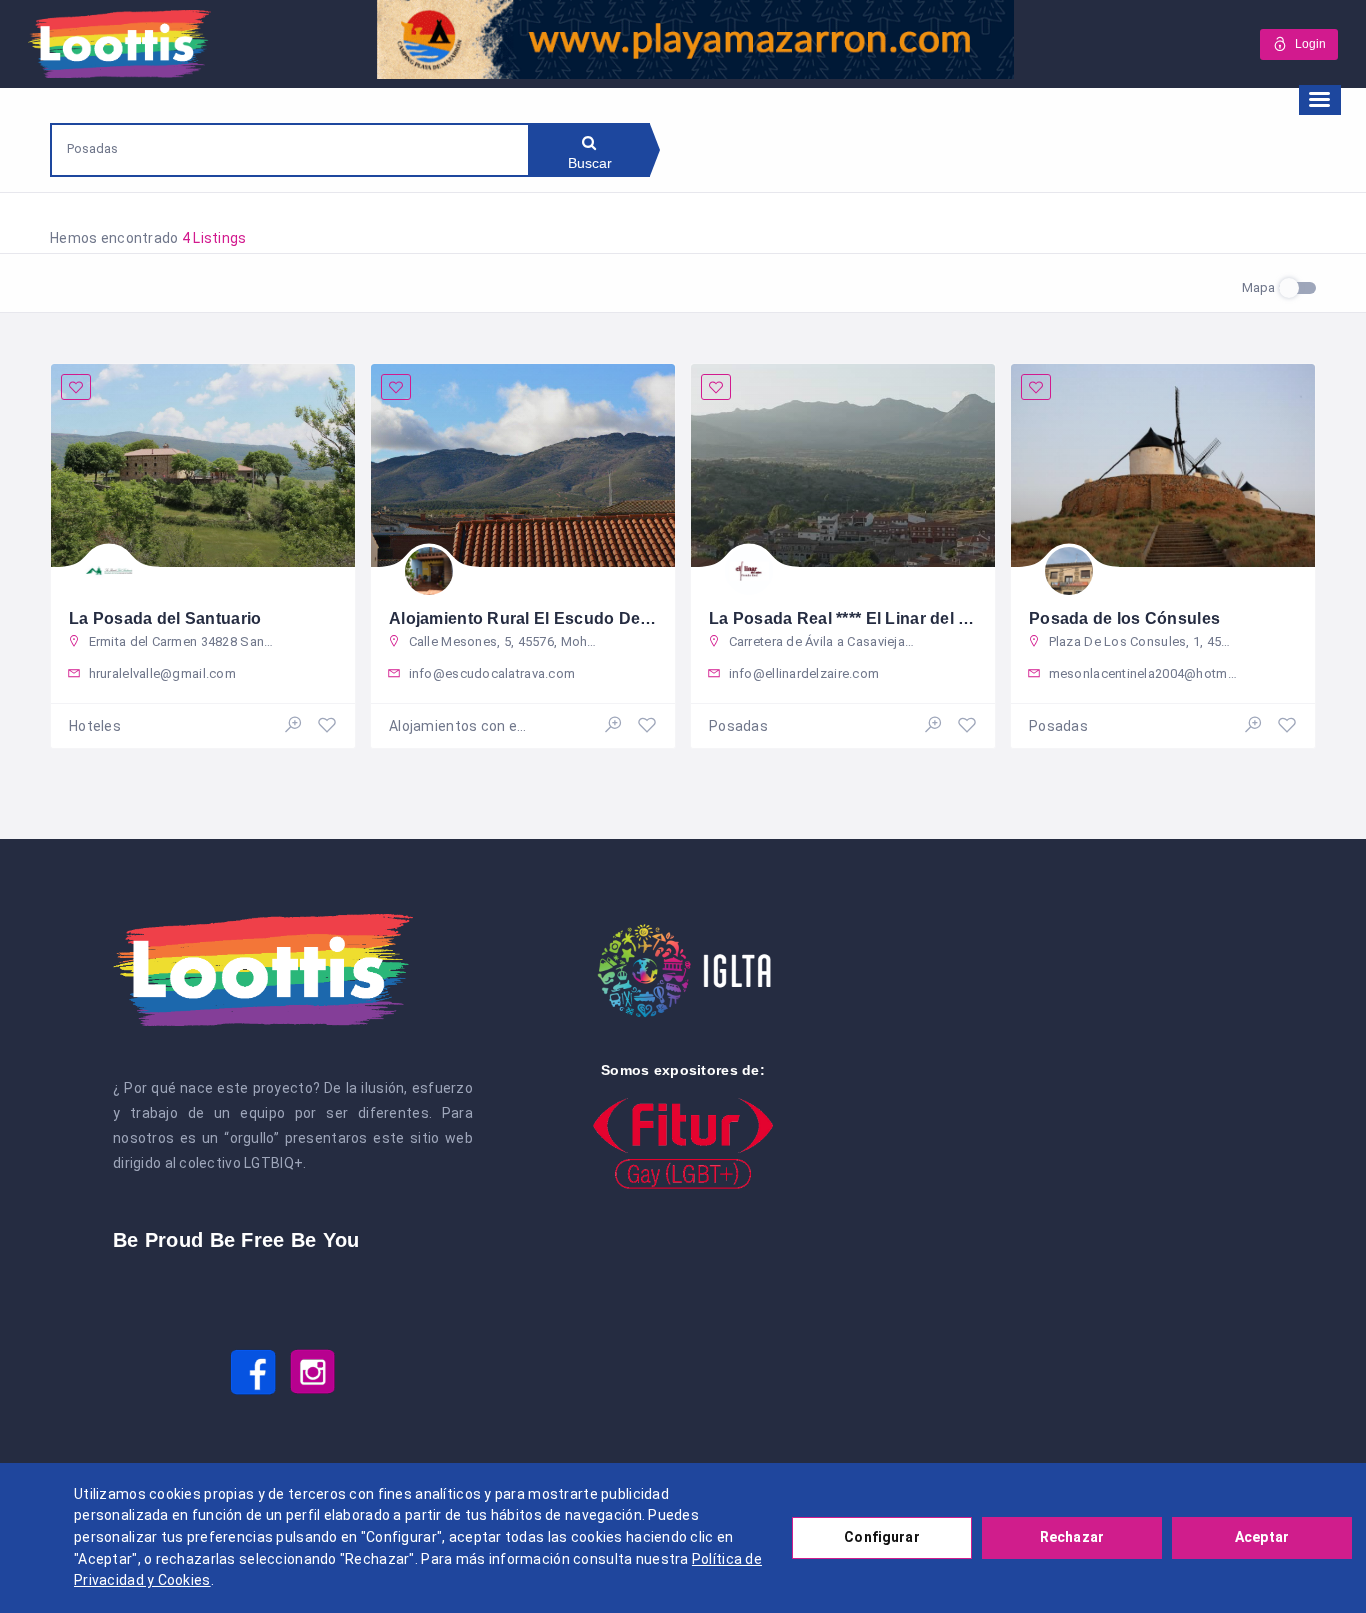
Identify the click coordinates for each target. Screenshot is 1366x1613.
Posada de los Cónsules (1124, 618)
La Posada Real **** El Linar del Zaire (853, 618)
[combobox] (290, 148)
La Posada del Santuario (165, 618)
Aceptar (1262, 1537)
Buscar (590, 163)
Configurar (881, 1537)
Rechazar (1072, 1537)
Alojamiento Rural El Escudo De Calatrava (554, 618)
